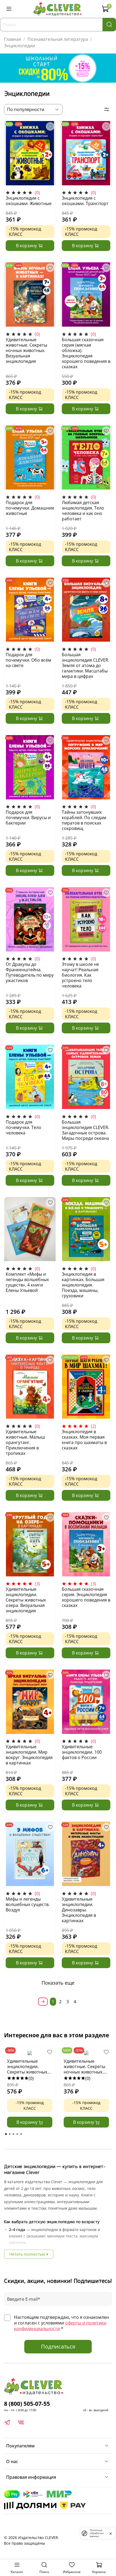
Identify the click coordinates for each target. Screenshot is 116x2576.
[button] (6, 2134)
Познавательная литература (58, 39)
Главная (13, 39)
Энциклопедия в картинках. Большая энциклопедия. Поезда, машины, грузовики (83, 1285)
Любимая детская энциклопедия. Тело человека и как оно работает (83, 511)
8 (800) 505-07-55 (27, 2404)
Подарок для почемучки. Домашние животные (30, 508)
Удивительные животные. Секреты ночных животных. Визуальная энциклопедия (26, 350)
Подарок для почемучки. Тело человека (23, 1127)
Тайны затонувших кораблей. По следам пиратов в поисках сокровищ (84, 820)
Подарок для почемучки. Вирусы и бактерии (28, 818)
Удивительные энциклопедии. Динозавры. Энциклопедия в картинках (79, 1910)
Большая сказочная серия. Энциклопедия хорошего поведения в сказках (86, 1597)
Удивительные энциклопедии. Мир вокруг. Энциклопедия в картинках (29, 1755)
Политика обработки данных (97, 2533)
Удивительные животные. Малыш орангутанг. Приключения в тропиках (25, 1442)
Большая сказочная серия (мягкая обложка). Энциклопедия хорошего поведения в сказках (86, 353)
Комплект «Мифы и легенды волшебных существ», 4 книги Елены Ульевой (27, 1282)
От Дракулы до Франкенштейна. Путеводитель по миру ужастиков (30, 972)
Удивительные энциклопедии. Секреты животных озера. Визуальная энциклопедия (26, 1600)
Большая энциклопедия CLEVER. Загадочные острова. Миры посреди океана (86, 1130)
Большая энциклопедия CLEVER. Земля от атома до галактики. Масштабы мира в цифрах (86, 665)
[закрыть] (111, 2533)
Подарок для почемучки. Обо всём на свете (28, 660)
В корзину (28, 2122)
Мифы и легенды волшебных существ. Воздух (28, 1904)
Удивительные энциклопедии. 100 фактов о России (82, 1752)
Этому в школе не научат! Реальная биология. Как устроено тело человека (80, 975)
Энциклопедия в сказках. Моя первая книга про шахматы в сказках (84, 1440)
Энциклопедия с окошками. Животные (29, 201)
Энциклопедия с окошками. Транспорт (85, 201)
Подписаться (58, 2346)
